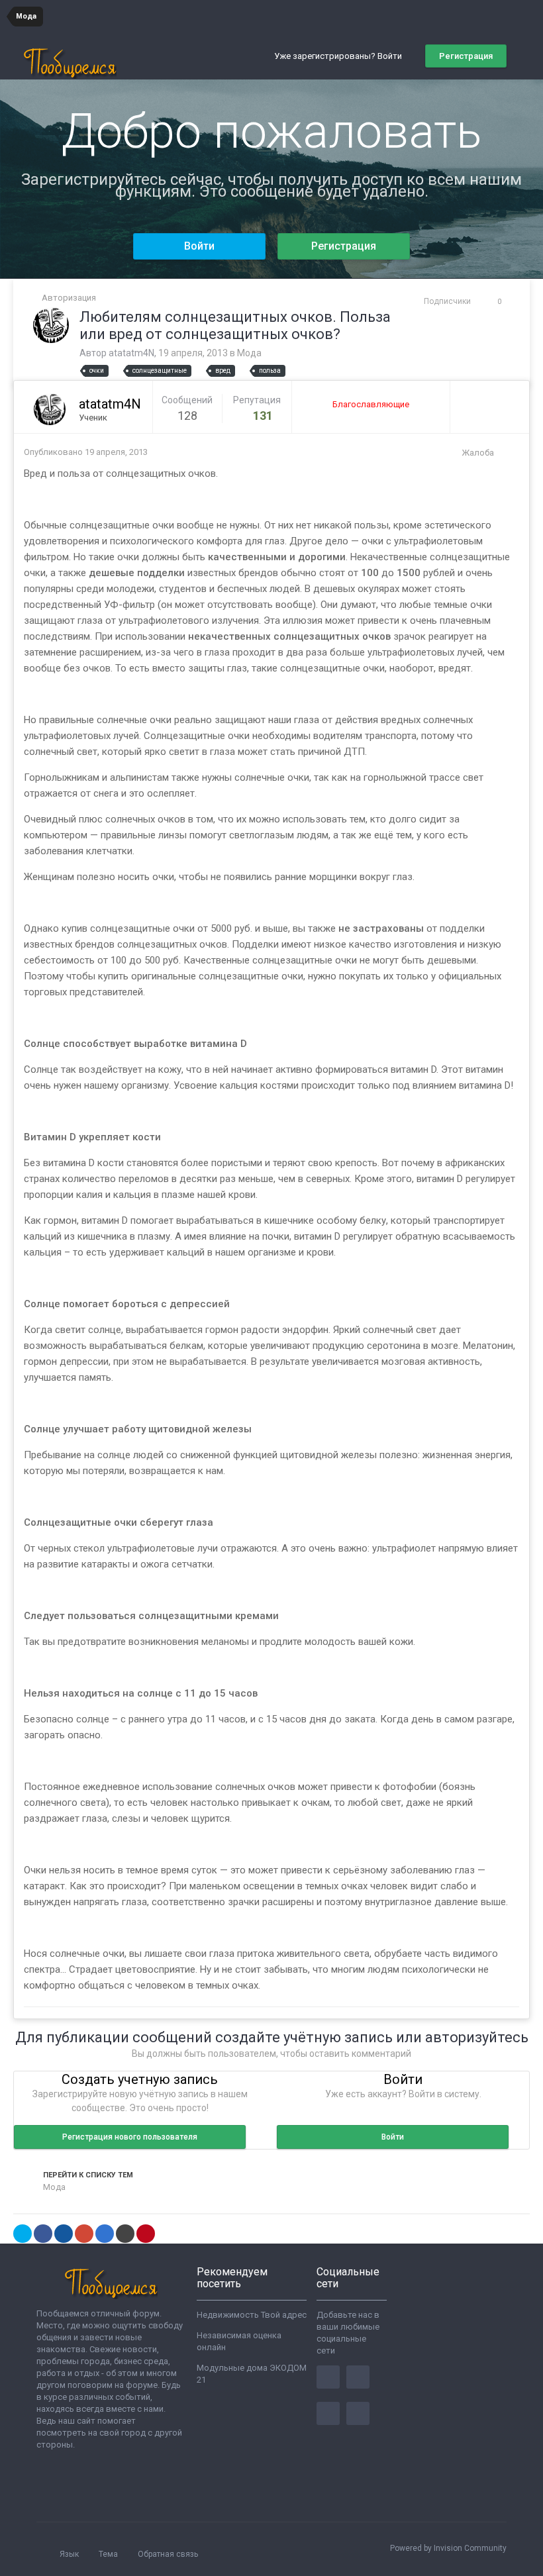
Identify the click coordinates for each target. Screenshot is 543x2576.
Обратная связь (168, 2554)
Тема (109, 2554)
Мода (249, 353)
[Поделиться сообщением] (506, 453)
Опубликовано (86, 452)
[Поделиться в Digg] (64, 2234)
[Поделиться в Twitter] (23, 2234)
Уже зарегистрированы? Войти (340, 56)
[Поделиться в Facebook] (43, 2234)
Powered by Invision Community (448, 2548)
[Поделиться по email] (125, 2234)
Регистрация (466, 56)
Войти (199, 246)
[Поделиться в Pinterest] (146, 2234)
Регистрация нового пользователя (130, 2137)
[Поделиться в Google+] (84, 2234)
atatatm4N (131, 353)
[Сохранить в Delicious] (105, 2234)
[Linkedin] (328, 2413)
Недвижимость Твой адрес (252, 2315)
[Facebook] (328, 2377)
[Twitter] (358, 2377)
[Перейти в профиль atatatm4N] (51, 325)
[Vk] (358, 2413)
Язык (70, 2554)
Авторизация (69, 298)
